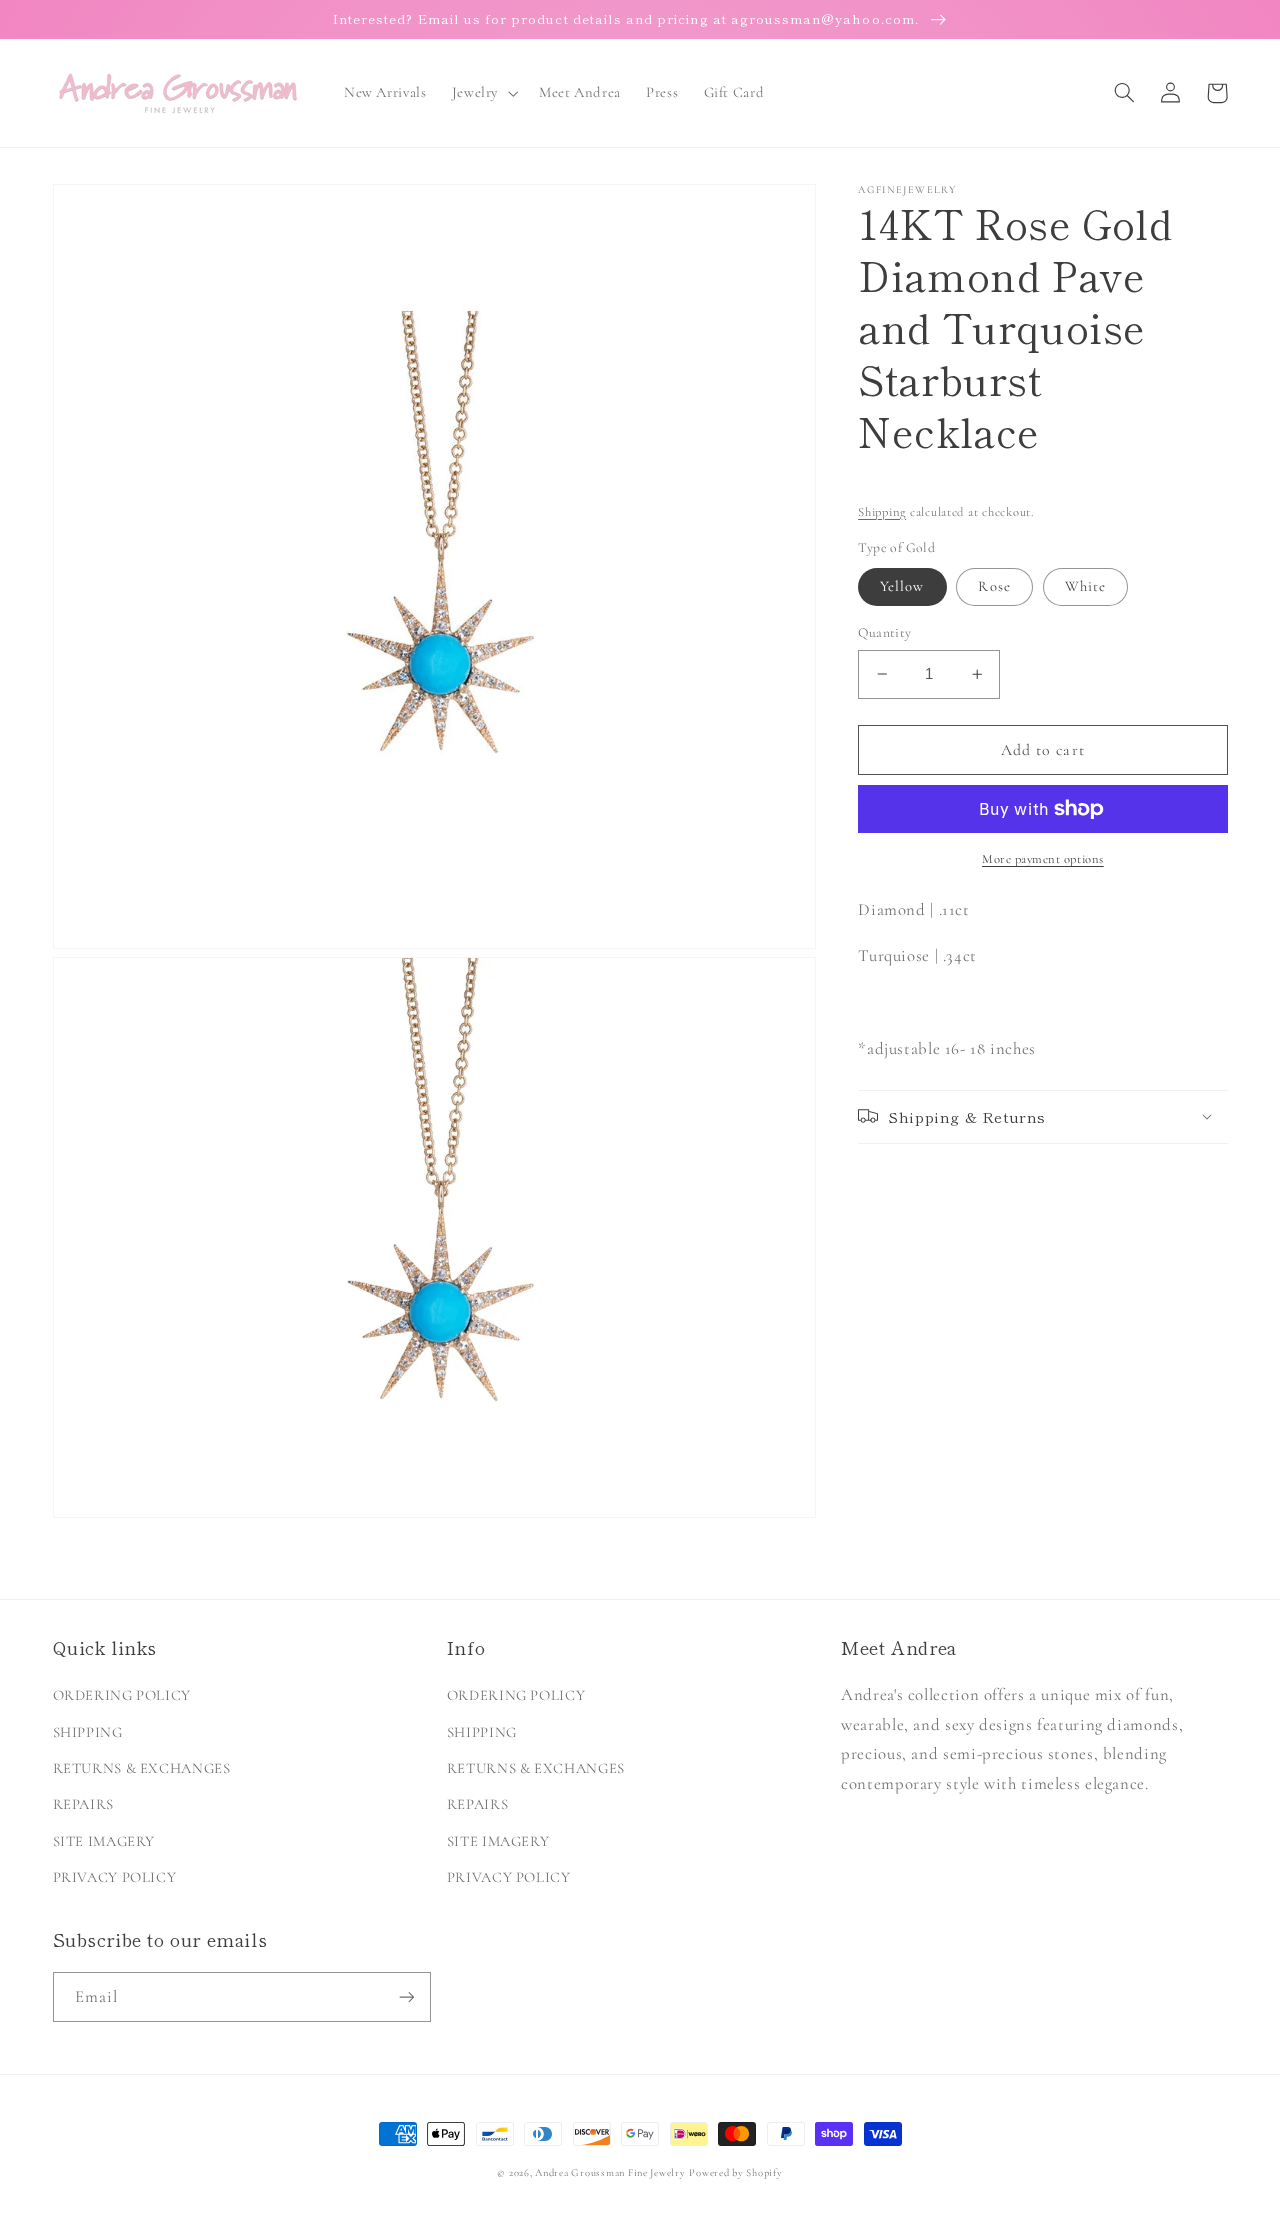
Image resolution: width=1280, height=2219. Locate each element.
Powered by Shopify (735, 2172)
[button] (482, 93)
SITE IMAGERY (104, 1841)
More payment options (1043, 859)
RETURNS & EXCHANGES (142, 1768)
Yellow (902, 586)
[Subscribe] (406, 1996)
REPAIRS (83, 1804)
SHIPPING (88, 1732)
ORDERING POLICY (122, 1695)
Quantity (884, 632)
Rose (994, 586)
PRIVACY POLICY (115, 1877)
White (1085, 586)
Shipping (882, 511)
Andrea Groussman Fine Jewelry (610, 2172)
